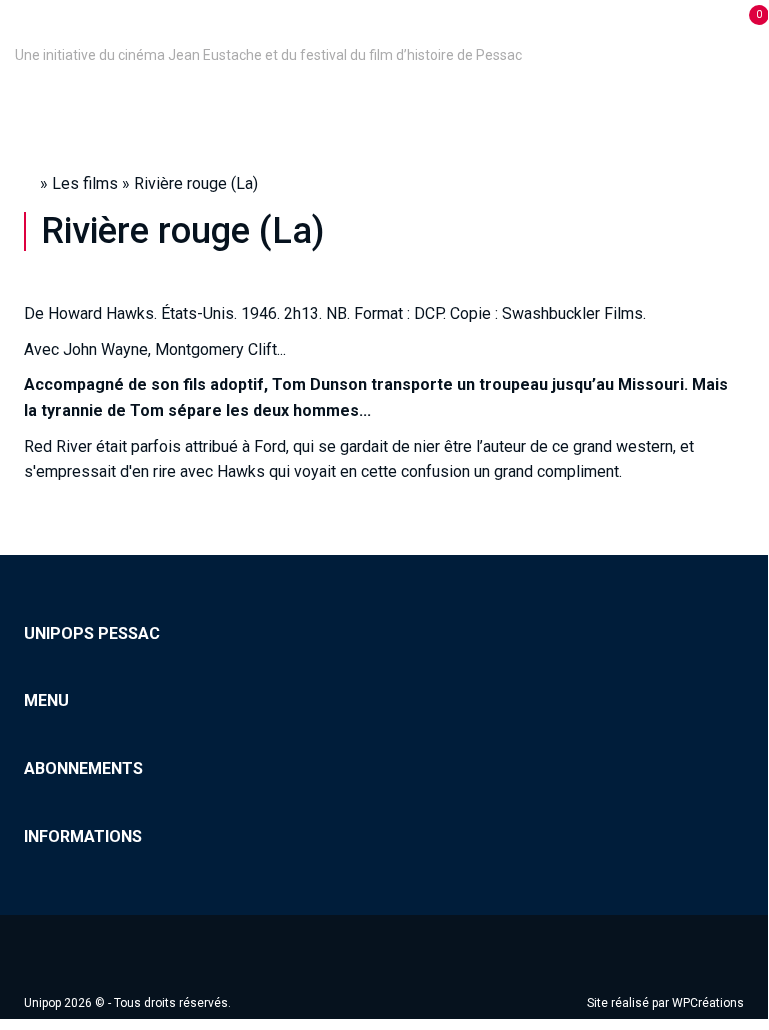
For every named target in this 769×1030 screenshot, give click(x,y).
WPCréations (708, 1003)
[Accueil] (18, 27)
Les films (85, 183)
